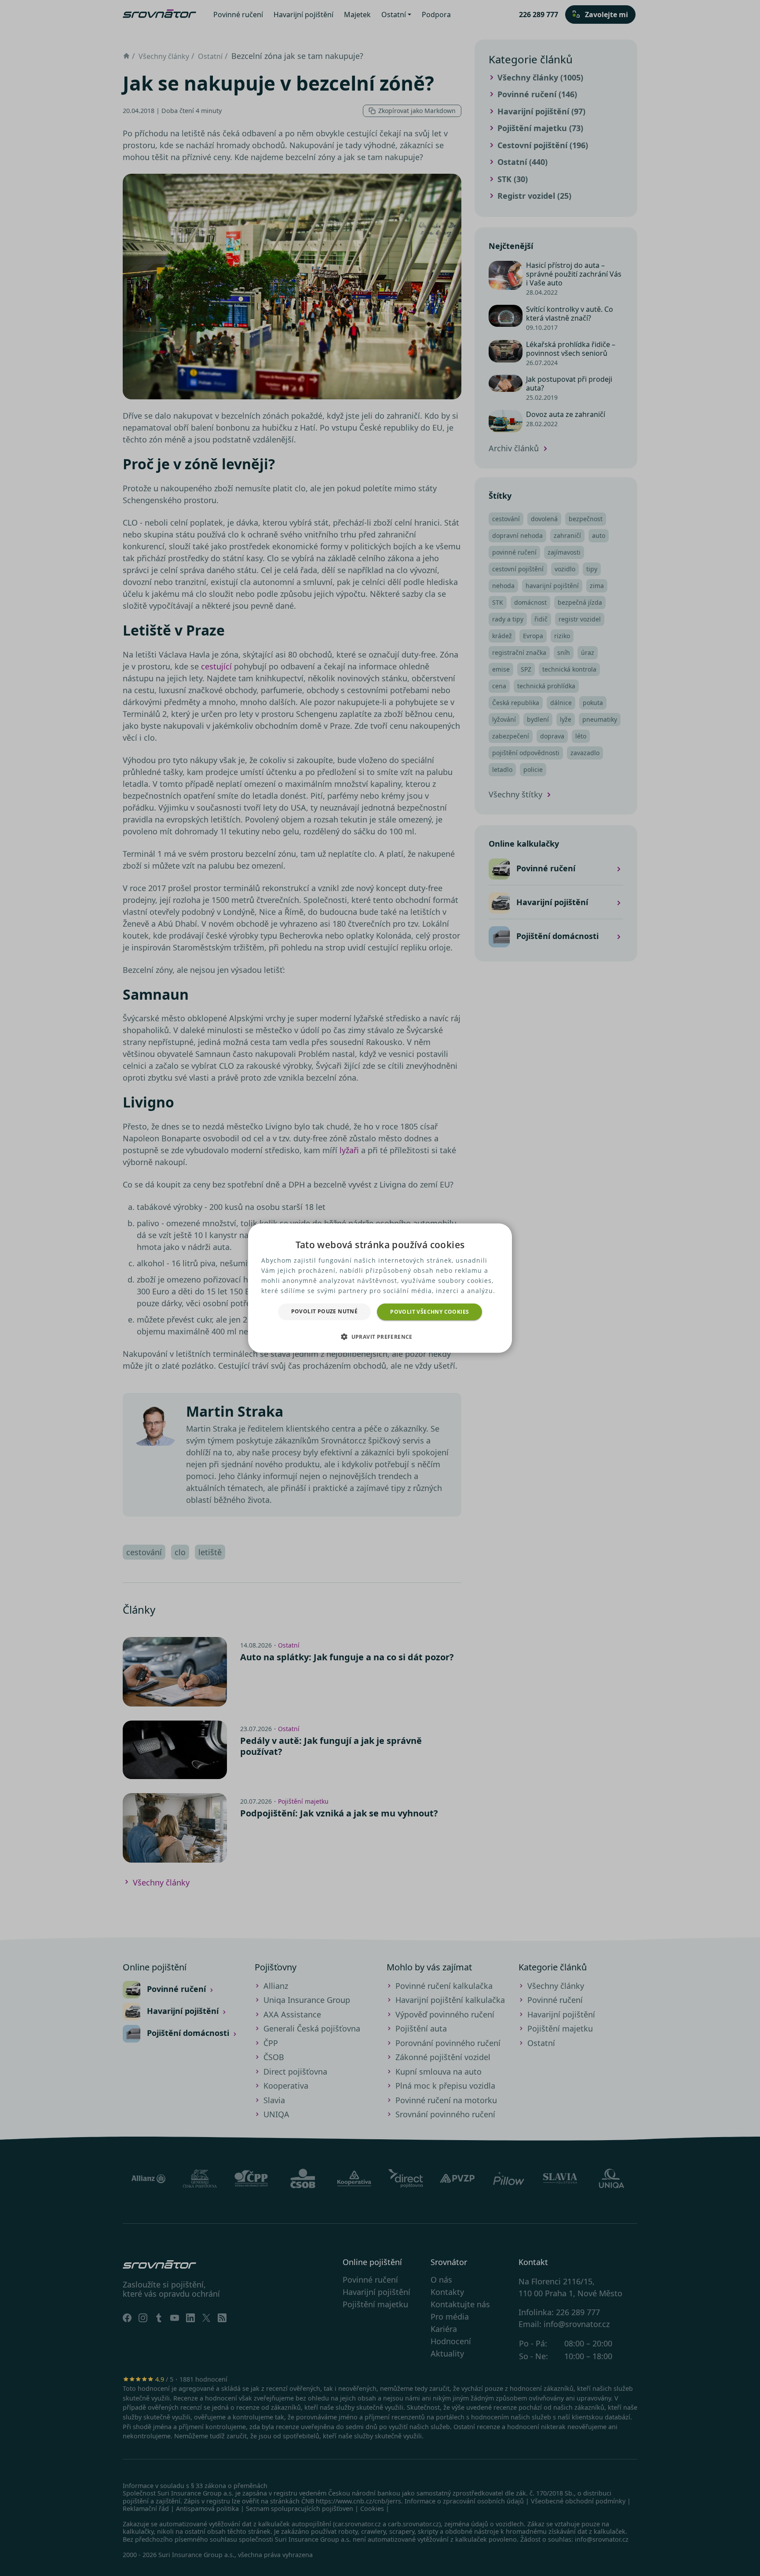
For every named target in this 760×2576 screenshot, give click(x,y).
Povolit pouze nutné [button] (325, 1311)
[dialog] (380, 1288)
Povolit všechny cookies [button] (429, 1311)
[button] (380, 1337)
